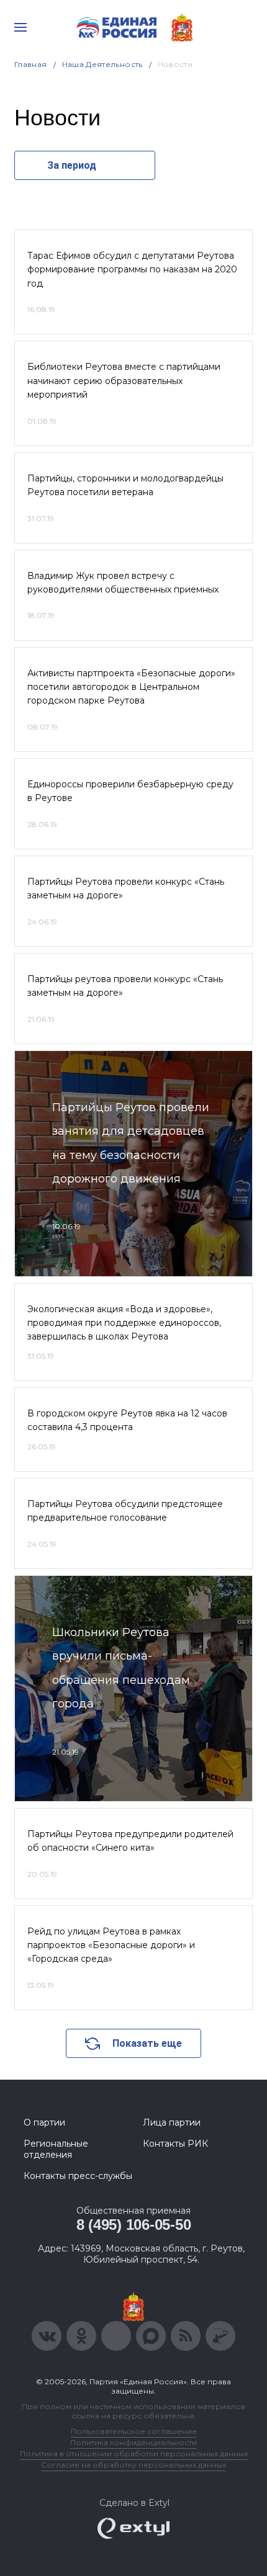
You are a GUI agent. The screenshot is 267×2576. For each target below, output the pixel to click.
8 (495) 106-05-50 (134, 2225)
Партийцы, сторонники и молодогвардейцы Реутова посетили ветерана (125, 485)
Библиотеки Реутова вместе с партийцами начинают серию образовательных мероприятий (124, 381)
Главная (31, 64)
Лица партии (172, 2122)
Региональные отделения (56, 2149)
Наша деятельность (102, 64)
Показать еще (147, 2043)
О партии (44, 2122)
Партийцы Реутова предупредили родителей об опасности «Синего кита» (130, 1841)
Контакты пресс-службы (78, 2176)
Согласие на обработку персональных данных (133, 2465)
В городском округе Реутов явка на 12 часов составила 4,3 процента (127, 1420)
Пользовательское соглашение (134, 2431)
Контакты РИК (175, 2144)
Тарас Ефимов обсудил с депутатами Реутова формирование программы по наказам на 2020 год (132, 270)
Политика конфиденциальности (133, 2442)
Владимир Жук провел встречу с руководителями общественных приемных (123, 583)
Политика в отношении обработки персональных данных (134, 2453)
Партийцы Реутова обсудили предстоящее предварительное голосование (125, 1511)
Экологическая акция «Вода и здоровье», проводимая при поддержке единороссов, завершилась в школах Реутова (124, 1323)
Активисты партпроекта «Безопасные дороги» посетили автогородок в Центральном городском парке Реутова (131, 687)
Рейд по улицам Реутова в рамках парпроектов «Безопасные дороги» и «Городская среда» (111, 1945)
